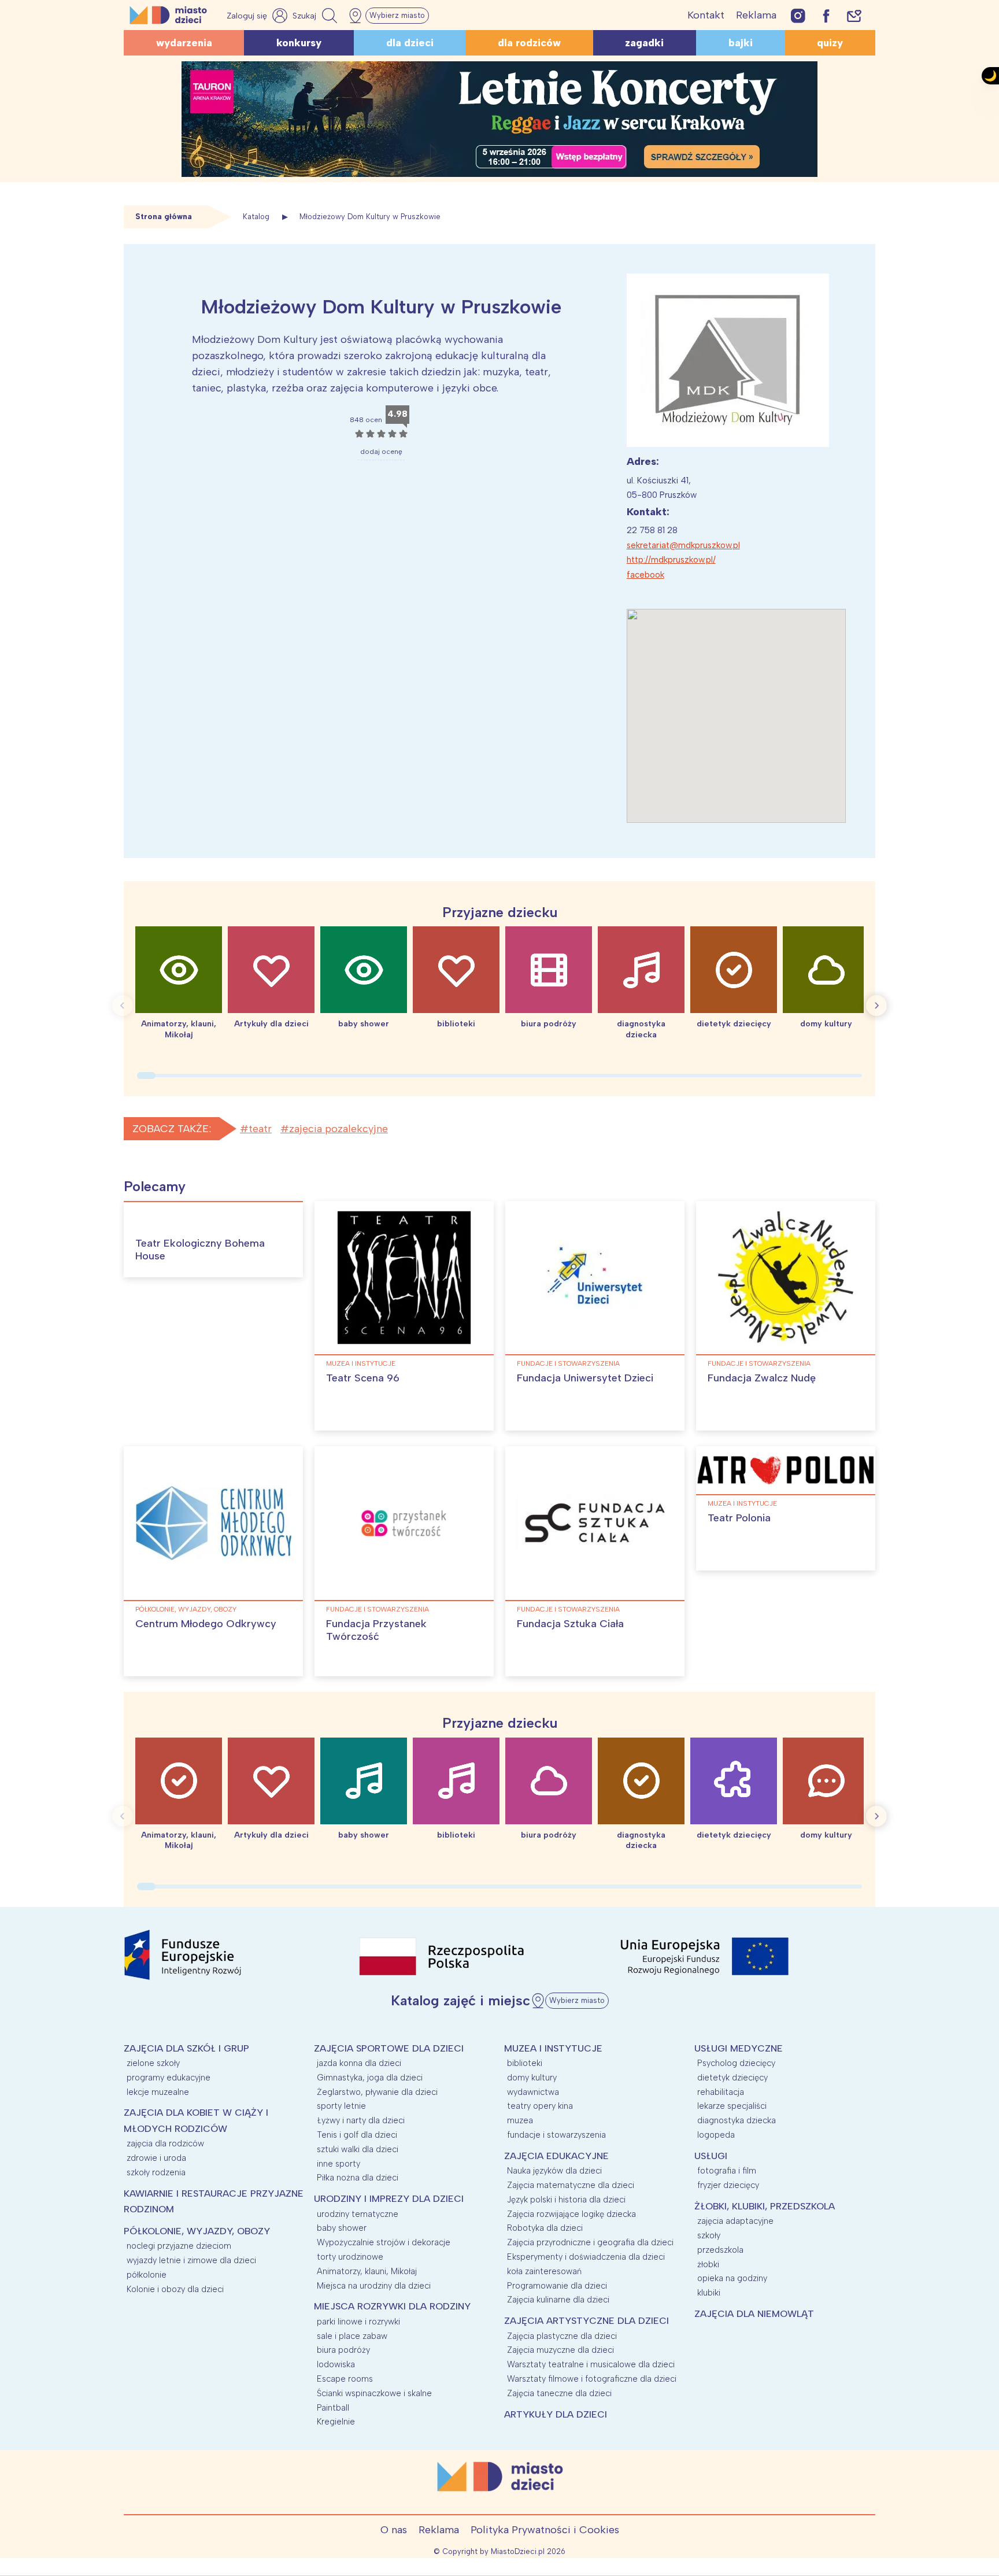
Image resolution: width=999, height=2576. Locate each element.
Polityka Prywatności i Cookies (545, 2530)
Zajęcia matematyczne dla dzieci (571, 2185)
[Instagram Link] (798, 15)
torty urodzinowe (350, 2257)
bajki (741, 43)
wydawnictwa (533, 2092)
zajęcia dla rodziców (165, 2143)
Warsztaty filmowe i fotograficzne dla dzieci (592, 2379)
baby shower (342, 2228)
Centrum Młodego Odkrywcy (206, 1624)
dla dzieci (410, 43)
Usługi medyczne (739, 2048)
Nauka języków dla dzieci (554, 2171)
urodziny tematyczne (358, 2214)
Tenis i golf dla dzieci (357, 2135)
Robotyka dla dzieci (545, 2228)
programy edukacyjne (169, 2078)
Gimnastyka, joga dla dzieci (370, 2078)
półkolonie (147, 2275)
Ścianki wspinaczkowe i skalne (374, 2393)
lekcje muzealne (158, 2092)
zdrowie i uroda (156, 2158)
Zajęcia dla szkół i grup (186, 2048)
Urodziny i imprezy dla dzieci (389, 2199)
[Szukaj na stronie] (316, 16)
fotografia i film (727, 2171)
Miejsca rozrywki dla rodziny (392, 2306)
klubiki (709, 2293)
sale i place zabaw (352, 2336)
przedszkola (720, 2250)
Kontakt (706, 15)
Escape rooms (345, 2379)
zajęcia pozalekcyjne (338, 1129)
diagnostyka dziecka (737, 2120)
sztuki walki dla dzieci (358, 2149)
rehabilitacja (721, 2092)
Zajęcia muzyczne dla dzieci (560, 2350)
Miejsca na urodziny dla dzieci (374, 2286)
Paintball (333, 2408)
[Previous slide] (123, 1006)
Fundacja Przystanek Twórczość (376, 1630)
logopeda (716, 2135)
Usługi (711, 2156)
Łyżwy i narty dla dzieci (361, 2120)
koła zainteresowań (544, 2271)
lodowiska (336, 2364)
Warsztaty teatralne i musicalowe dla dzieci (591, 2364)
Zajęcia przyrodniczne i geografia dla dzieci (590, 2242)
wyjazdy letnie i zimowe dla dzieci (191, 2260)
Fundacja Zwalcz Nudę (762, 1378)
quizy (830, 43)
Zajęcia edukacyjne (556, 2156)
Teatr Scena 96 (363, 1378)
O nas (394, 2530)
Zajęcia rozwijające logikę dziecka (571, 2214)
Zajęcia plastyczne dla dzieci (562, 2336)
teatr (260, 1129)
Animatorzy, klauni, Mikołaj (367, 2271)
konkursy (299, 43)
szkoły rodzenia (156, 2172)
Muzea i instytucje (361, 1363)
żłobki (708, 2264)
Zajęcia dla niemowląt (754, 2314)
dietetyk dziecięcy (732, 2078)
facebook (645, 575)
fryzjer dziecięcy (728, 2185)
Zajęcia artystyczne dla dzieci (587, 2321)
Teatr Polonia (739, 1518)
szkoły (709, 2235)
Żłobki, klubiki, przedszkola (765, 2206)
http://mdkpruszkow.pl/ (671, 560)
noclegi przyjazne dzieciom (179, 2246)
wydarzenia (184, 43)
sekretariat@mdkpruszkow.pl (683, 545)
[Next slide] (876, 1006)
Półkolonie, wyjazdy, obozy (186, 1609)
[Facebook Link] (826, 15)
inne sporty (338, 2164)
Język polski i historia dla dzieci (566, 2200)
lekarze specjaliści (732, 2106)
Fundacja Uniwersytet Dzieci (585, 1378)
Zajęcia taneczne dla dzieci (559, 2393)
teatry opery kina (540, 2106)
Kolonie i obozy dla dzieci (175, 2289)
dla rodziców (529, 43)
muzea (520, 2120)
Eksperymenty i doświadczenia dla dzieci (586, 2257)
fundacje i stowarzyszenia (568, 1363)
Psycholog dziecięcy (736, 2063)
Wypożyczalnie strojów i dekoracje (384, 2242)
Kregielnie (336, 2422)
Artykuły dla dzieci (556, 2414)
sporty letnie (341, 2106)
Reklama (756, 15)
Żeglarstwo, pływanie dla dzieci (377, 2092)
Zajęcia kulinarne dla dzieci (558, 2300)
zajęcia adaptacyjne (735, 2221)
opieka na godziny (732, 2278)
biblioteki (525, 2063)
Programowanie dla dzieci (557, 2286)
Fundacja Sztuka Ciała (570, 1624)
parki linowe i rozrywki (358, 2322)
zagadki (644, 43)
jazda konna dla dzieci (359, 2063)
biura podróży (343, 2350)
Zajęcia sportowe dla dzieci (389, 2048)
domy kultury (532, 2078)
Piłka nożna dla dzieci (358, 2178)
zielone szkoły (153, 2063)
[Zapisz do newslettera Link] (854, 15)
